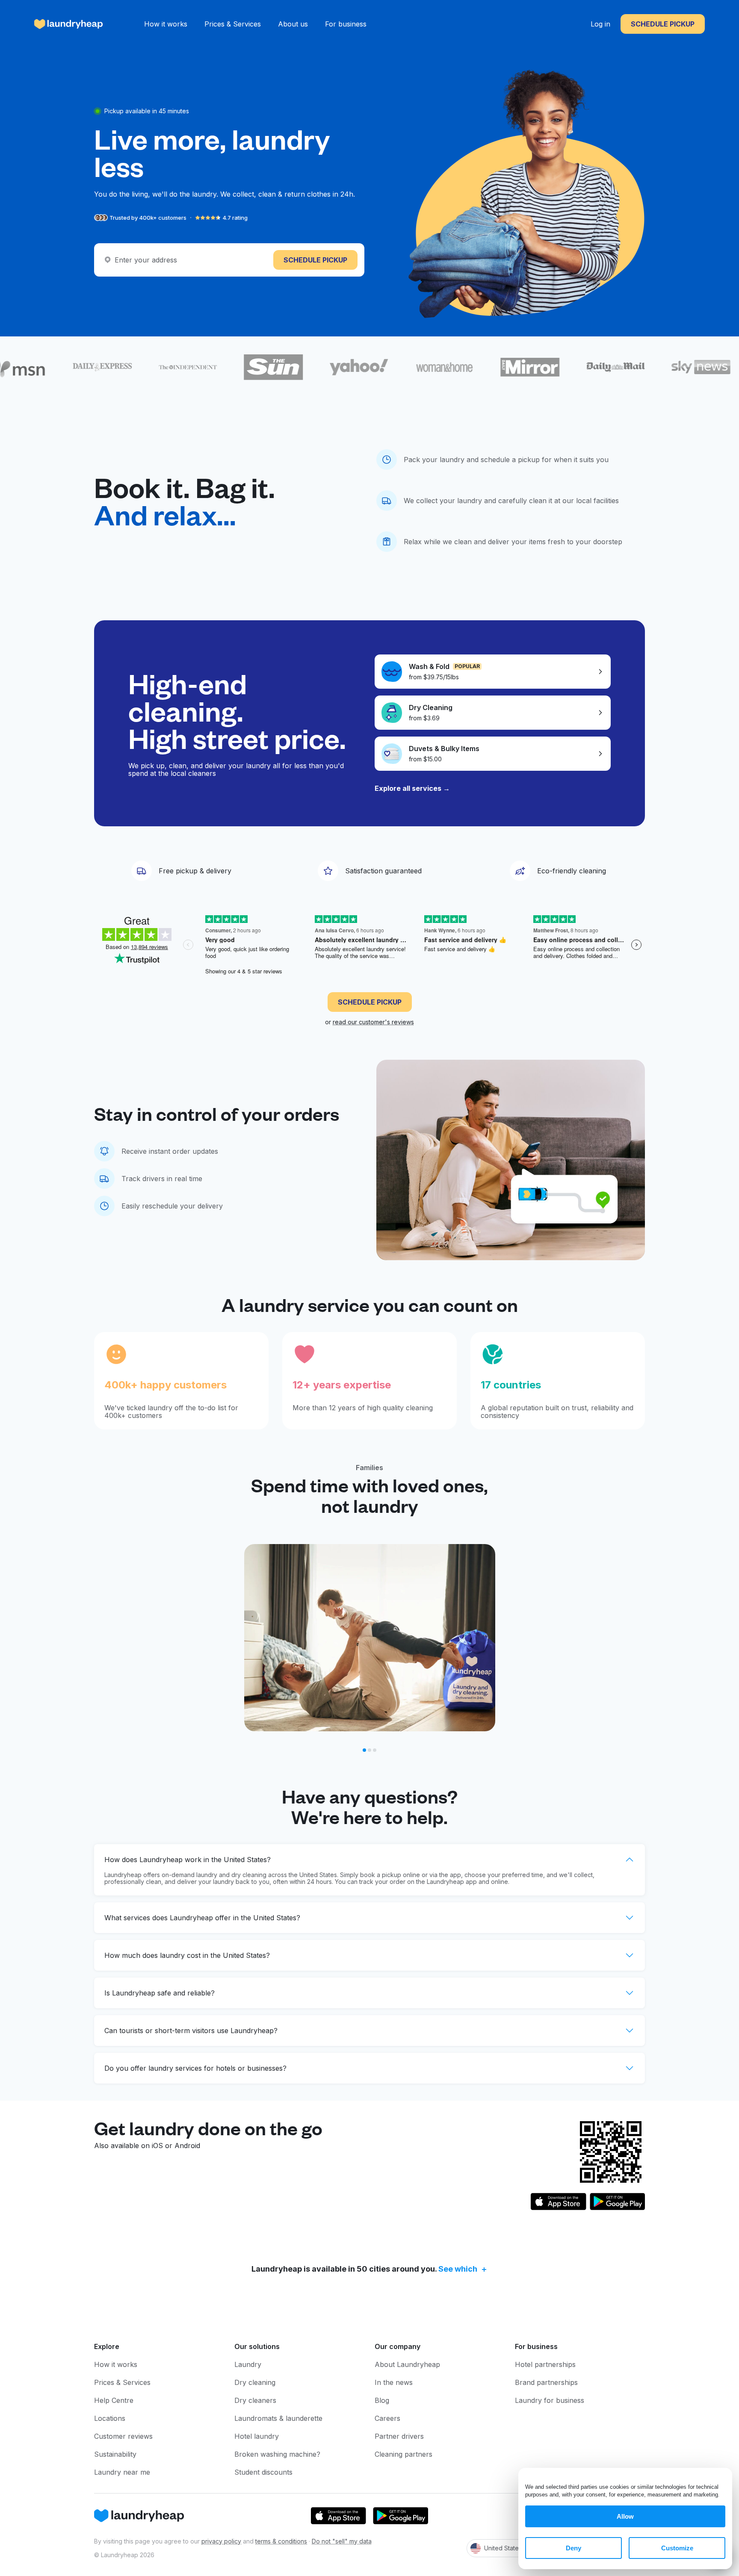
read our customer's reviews (373, 1022)
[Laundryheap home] (69, 24)
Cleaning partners (403, 2454)
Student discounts (263, 2472)
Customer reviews (123, 2436)
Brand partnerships (546, 2382)
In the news (394, 2382)
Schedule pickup (663, 24)
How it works (166, 24)
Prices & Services (233, 24)
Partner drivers (399, 2436)
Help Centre (114, 2400)
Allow (625, 2516)
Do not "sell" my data (342, 2541)
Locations (110, 2418)
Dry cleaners (255, 2400)
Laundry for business (550, 2400)
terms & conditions (281, 2541)
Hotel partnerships (545, 2364)
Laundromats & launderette (278, 2418)
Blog (382, 2400)
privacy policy (221, 2541)
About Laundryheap (407, 2364)
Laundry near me (122, 2472)
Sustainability (115, 2454)
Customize (677, 2548)
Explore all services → (412, 788)
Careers (387, 2418)
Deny (573, 2548)
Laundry (248, 2364)
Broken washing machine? (277, 2454)
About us (293, 24)
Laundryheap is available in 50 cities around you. (364, 2269)
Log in (600, 24)
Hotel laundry (257, 2436)
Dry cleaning (255, 2382)
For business (346, 24)
